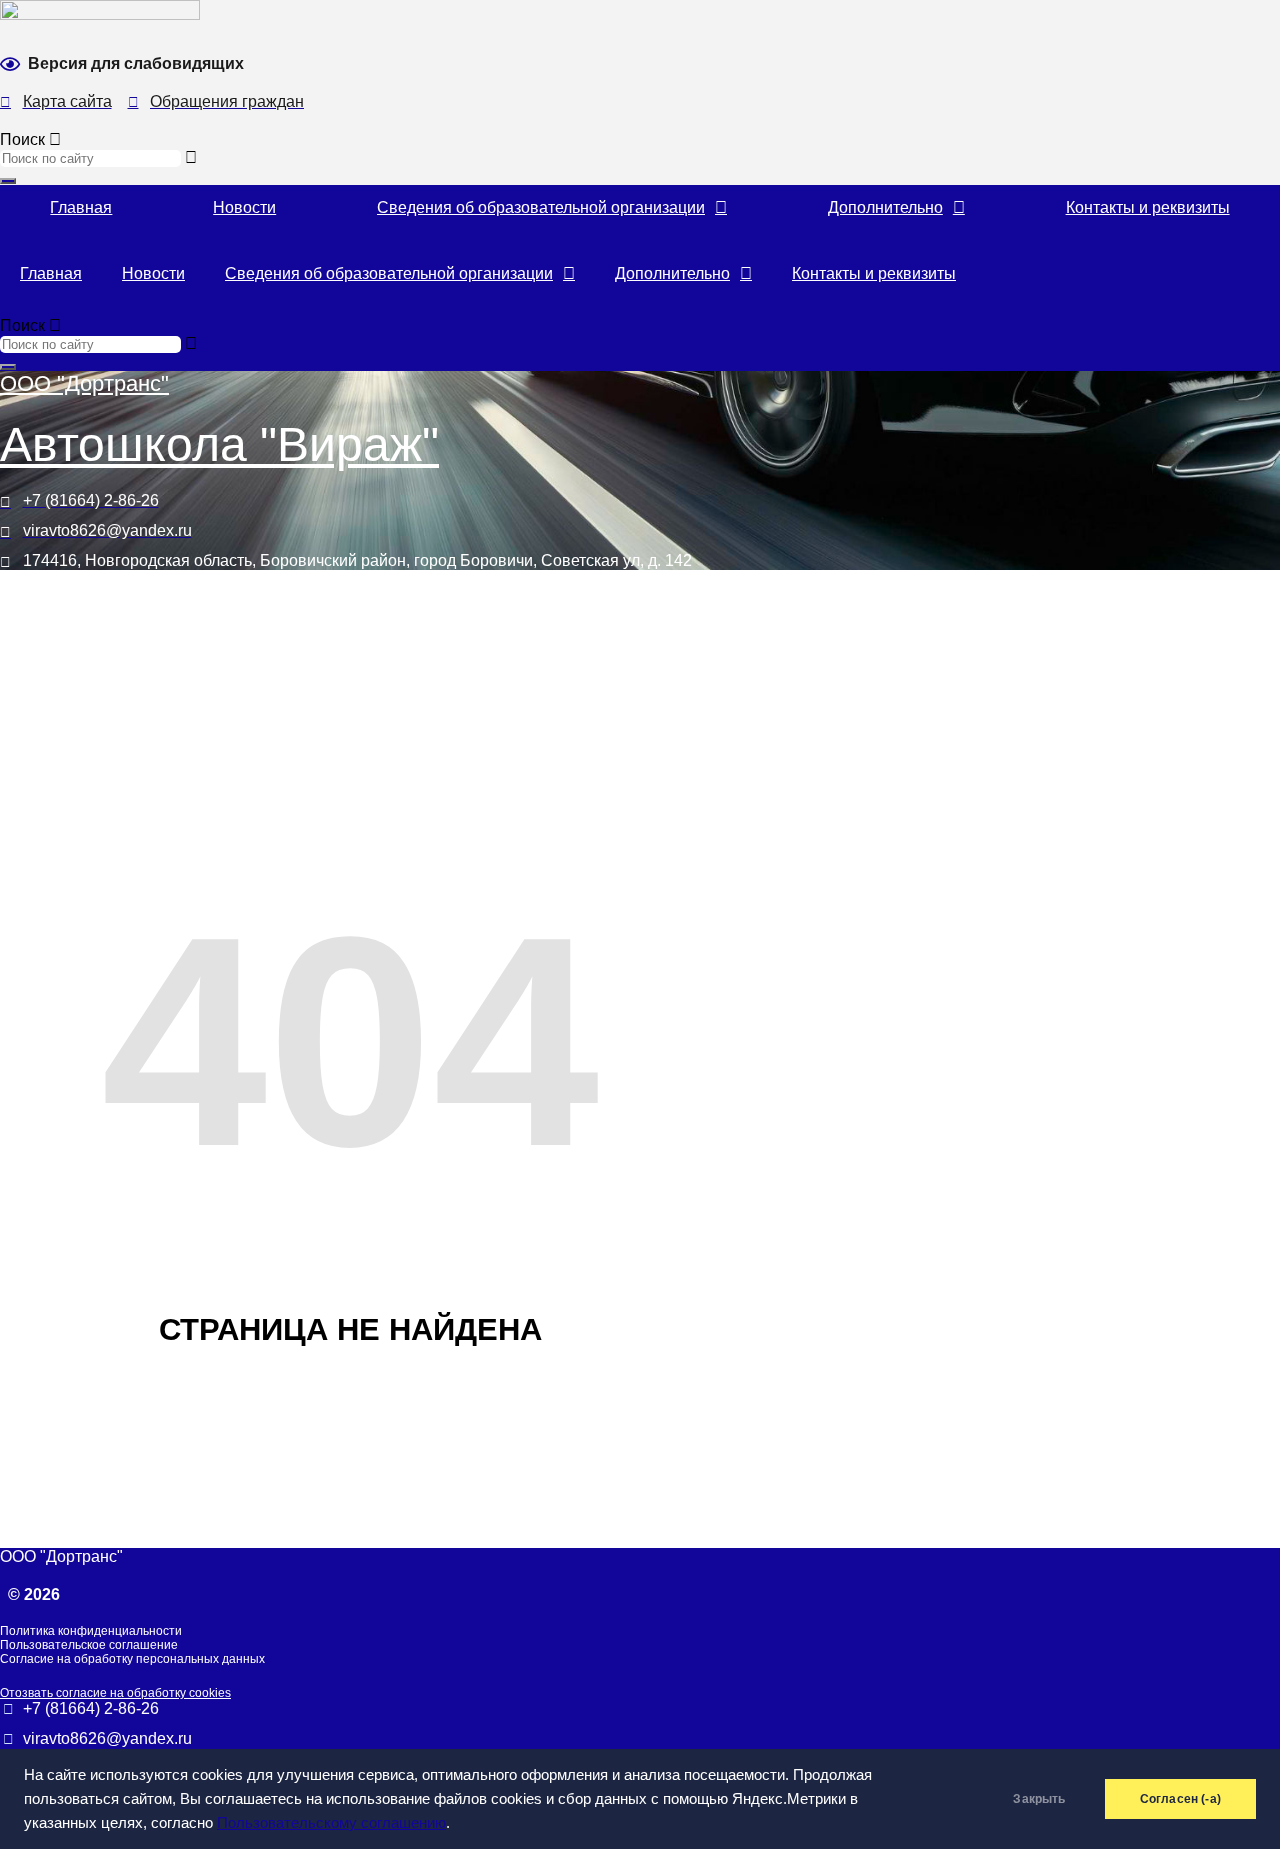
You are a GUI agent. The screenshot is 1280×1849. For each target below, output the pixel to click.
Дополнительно (885, 207)
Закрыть (1039, 1799)
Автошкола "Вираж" (219, 444)
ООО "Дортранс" (84, 383)
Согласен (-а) (1180, 1799)
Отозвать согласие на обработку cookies (115, 1693)
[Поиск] (8, 181)
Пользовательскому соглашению (331, 1823)
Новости (244, 207)
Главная (81, 207)
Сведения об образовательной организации (541, 207)
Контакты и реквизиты (1148, 207)
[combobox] (90, 158)
